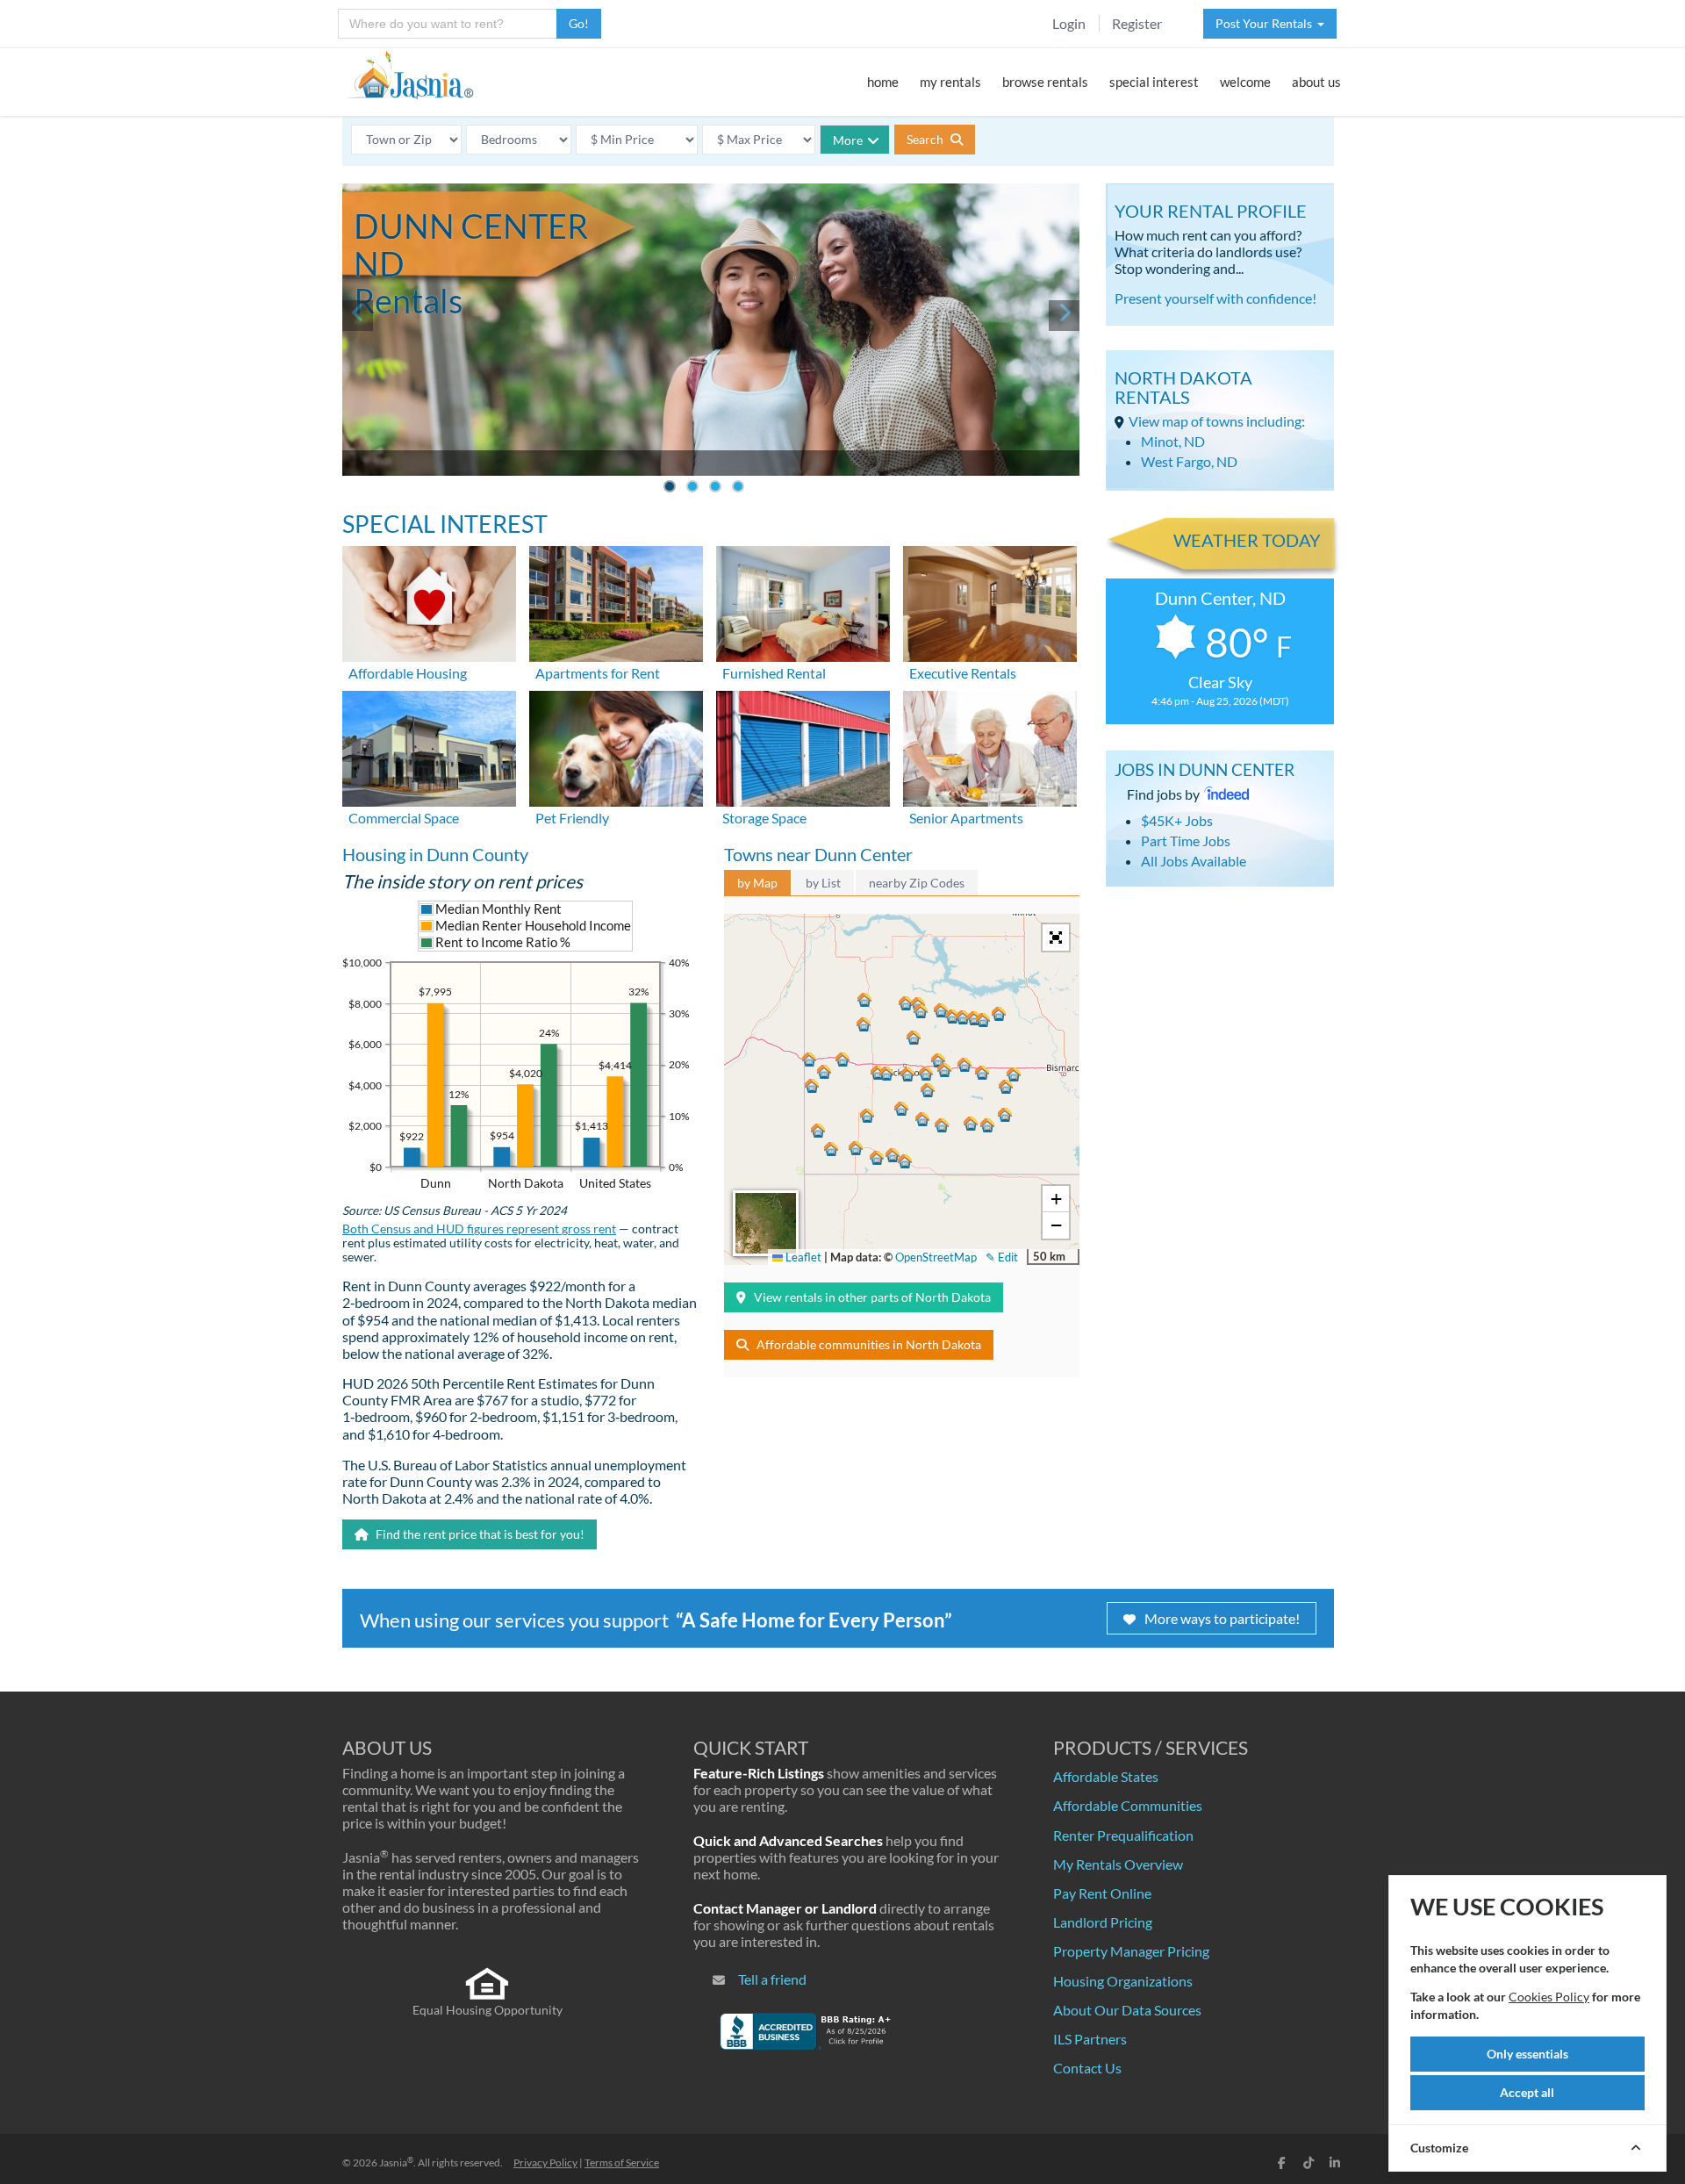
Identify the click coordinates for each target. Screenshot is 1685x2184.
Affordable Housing (408, 673)
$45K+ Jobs (1177, 820)
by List (823, 883)
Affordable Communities (1128, 1805)
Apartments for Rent (598, 673)
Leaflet (802, 1257)
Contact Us (1087, 2068)
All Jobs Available (1194, 861)
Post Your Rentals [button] (1266, 23)
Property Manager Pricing (1131, 1951)
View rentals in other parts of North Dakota (872, 1297)
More (848, 140)
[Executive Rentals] (990, 602)
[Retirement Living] (990, 747)
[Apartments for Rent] (616, 602)
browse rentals (1045, 82)
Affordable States (1106, 1776)
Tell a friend (772, 1979)
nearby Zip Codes (917, 883)
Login (1069, 23)
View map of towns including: (1217, 421)
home (883, 82)
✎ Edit (1002, 1257)
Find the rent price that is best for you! (479, 1534)
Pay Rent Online (1102, 1893)
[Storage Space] (803, 747)
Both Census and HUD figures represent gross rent (479, 1229)
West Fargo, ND (1189, 461)
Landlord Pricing (1103, 1922)
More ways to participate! (1222, 1618)
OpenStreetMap (936, 1257)
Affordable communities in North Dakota (869, 1344)
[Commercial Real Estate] (429, 747)
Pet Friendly (572, 818)
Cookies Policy (1549, 1997)
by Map (757, 883)
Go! (579, 23)
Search (926, 139)
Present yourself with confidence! (1215, 298)
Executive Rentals (963, 673)
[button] (907, 1074)
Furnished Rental (774, 673)
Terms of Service (622, 2162)
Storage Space (764, 818)
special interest (1154, 82)
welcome (1245, 82)
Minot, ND (1173, 441)
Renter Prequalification (1123, 1835)
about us (1316, 82)
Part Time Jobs (1186, 841)
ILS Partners (1090, 2039)
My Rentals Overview (1118, 1864)
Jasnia (396, 2162)
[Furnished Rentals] (803, 602)
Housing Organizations (1123, 1981)
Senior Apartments (966, 818)
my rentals (950, 82)
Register (1137, 23)
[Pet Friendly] (616, 747)
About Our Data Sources (1127, 2010)
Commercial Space (404, 818)
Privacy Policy (545, 2162)
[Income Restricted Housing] (429, 602)
